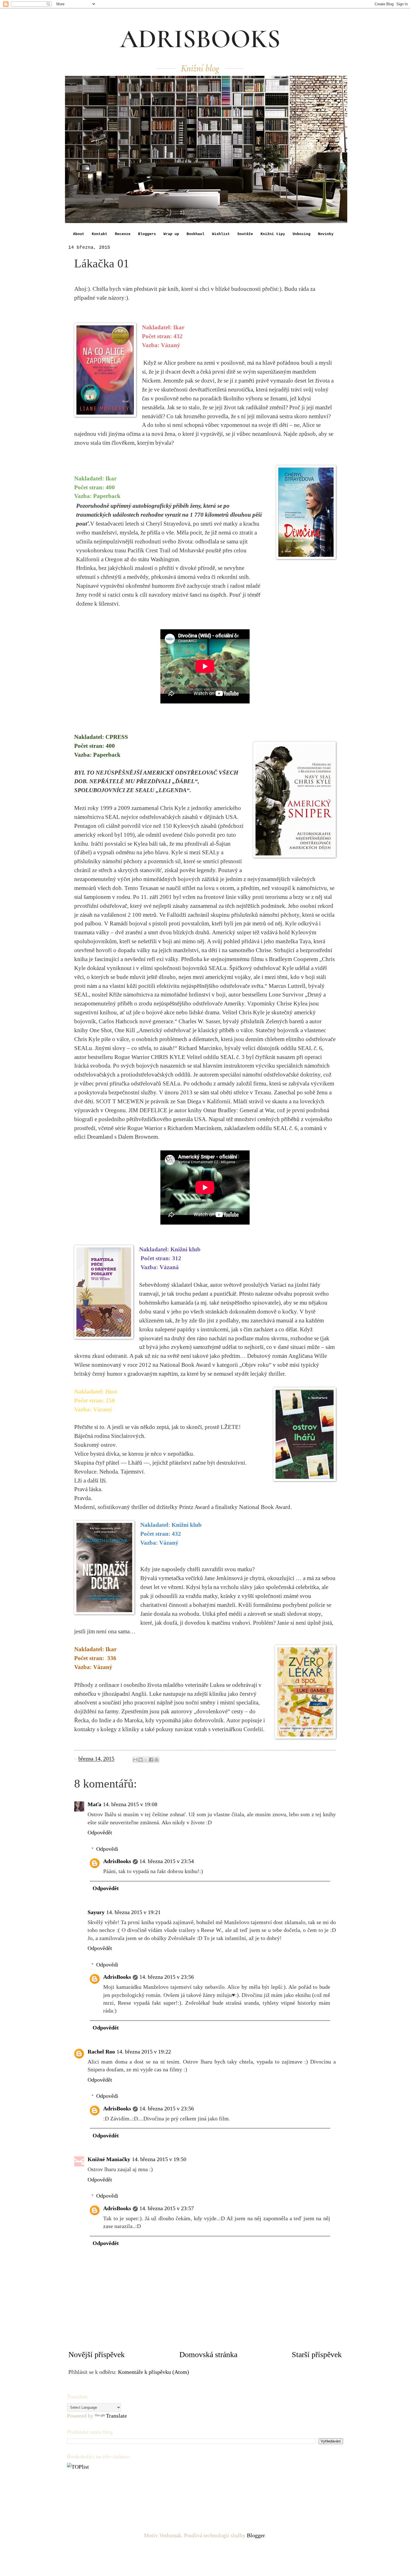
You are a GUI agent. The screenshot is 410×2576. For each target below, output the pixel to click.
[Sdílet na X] (146, 1760)
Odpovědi (107, 1849)
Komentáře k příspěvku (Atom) (154, 2372)
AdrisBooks (117, 1861)
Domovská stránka (208, 2354)
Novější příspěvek (97, 2354)
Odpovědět (100, 1832)
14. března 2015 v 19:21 (133, 1912)
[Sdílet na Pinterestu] (156, 1760)
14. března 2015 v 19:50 (159, 2159)
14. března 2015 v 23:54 (167, 1861)
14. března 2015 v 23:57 (167, 2208)
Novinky (326, 234)
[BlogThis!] (141, 1760)
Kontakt (100, 234)
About (79, 234)
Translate (116, 2416)
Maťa (94, 1804)
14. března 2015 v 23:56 (167, 1977)
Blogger (256, 2535)
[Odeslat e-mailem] (135, 1760)
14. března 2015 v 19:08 (130, 1804)
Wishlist (221, 234)
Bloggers (147, 234)
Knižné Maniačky (109, 2159)
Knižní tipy (273, 234)
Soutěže (245, 234)
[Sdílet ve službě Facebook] (151, 1760)
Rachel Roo (101, 2052)
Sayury (96, 1912)
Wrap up (171, 234)
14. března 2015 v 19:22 (144, 2052)
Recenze (123, 234)
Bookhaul (196, 234)
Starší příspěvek (317, 2354)
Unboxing (302, 234)
